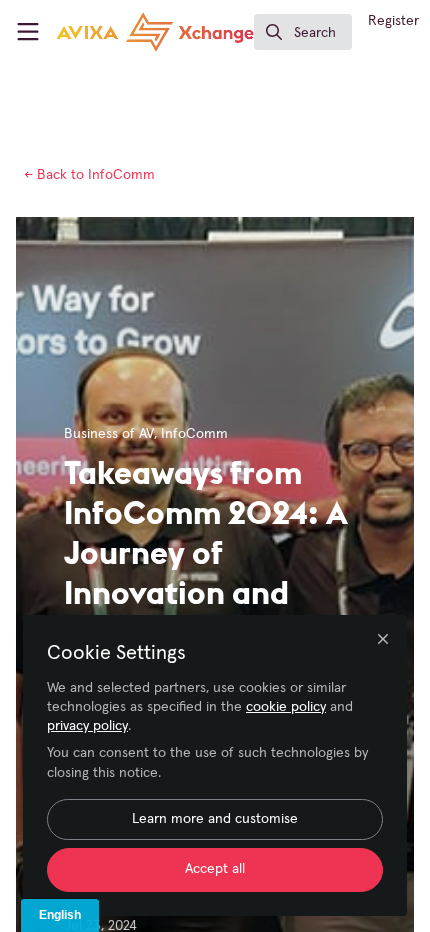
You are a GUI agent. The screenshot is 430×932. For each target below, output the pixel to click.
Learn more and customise (215, 819)
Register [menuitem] (393, 21)
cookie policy (286, 707)
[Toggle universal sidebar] (28, 32)
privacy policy (87, 726)
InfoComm (89, 175)
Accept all (215, 869)
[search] (303, 32)
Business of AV (109, 434)
